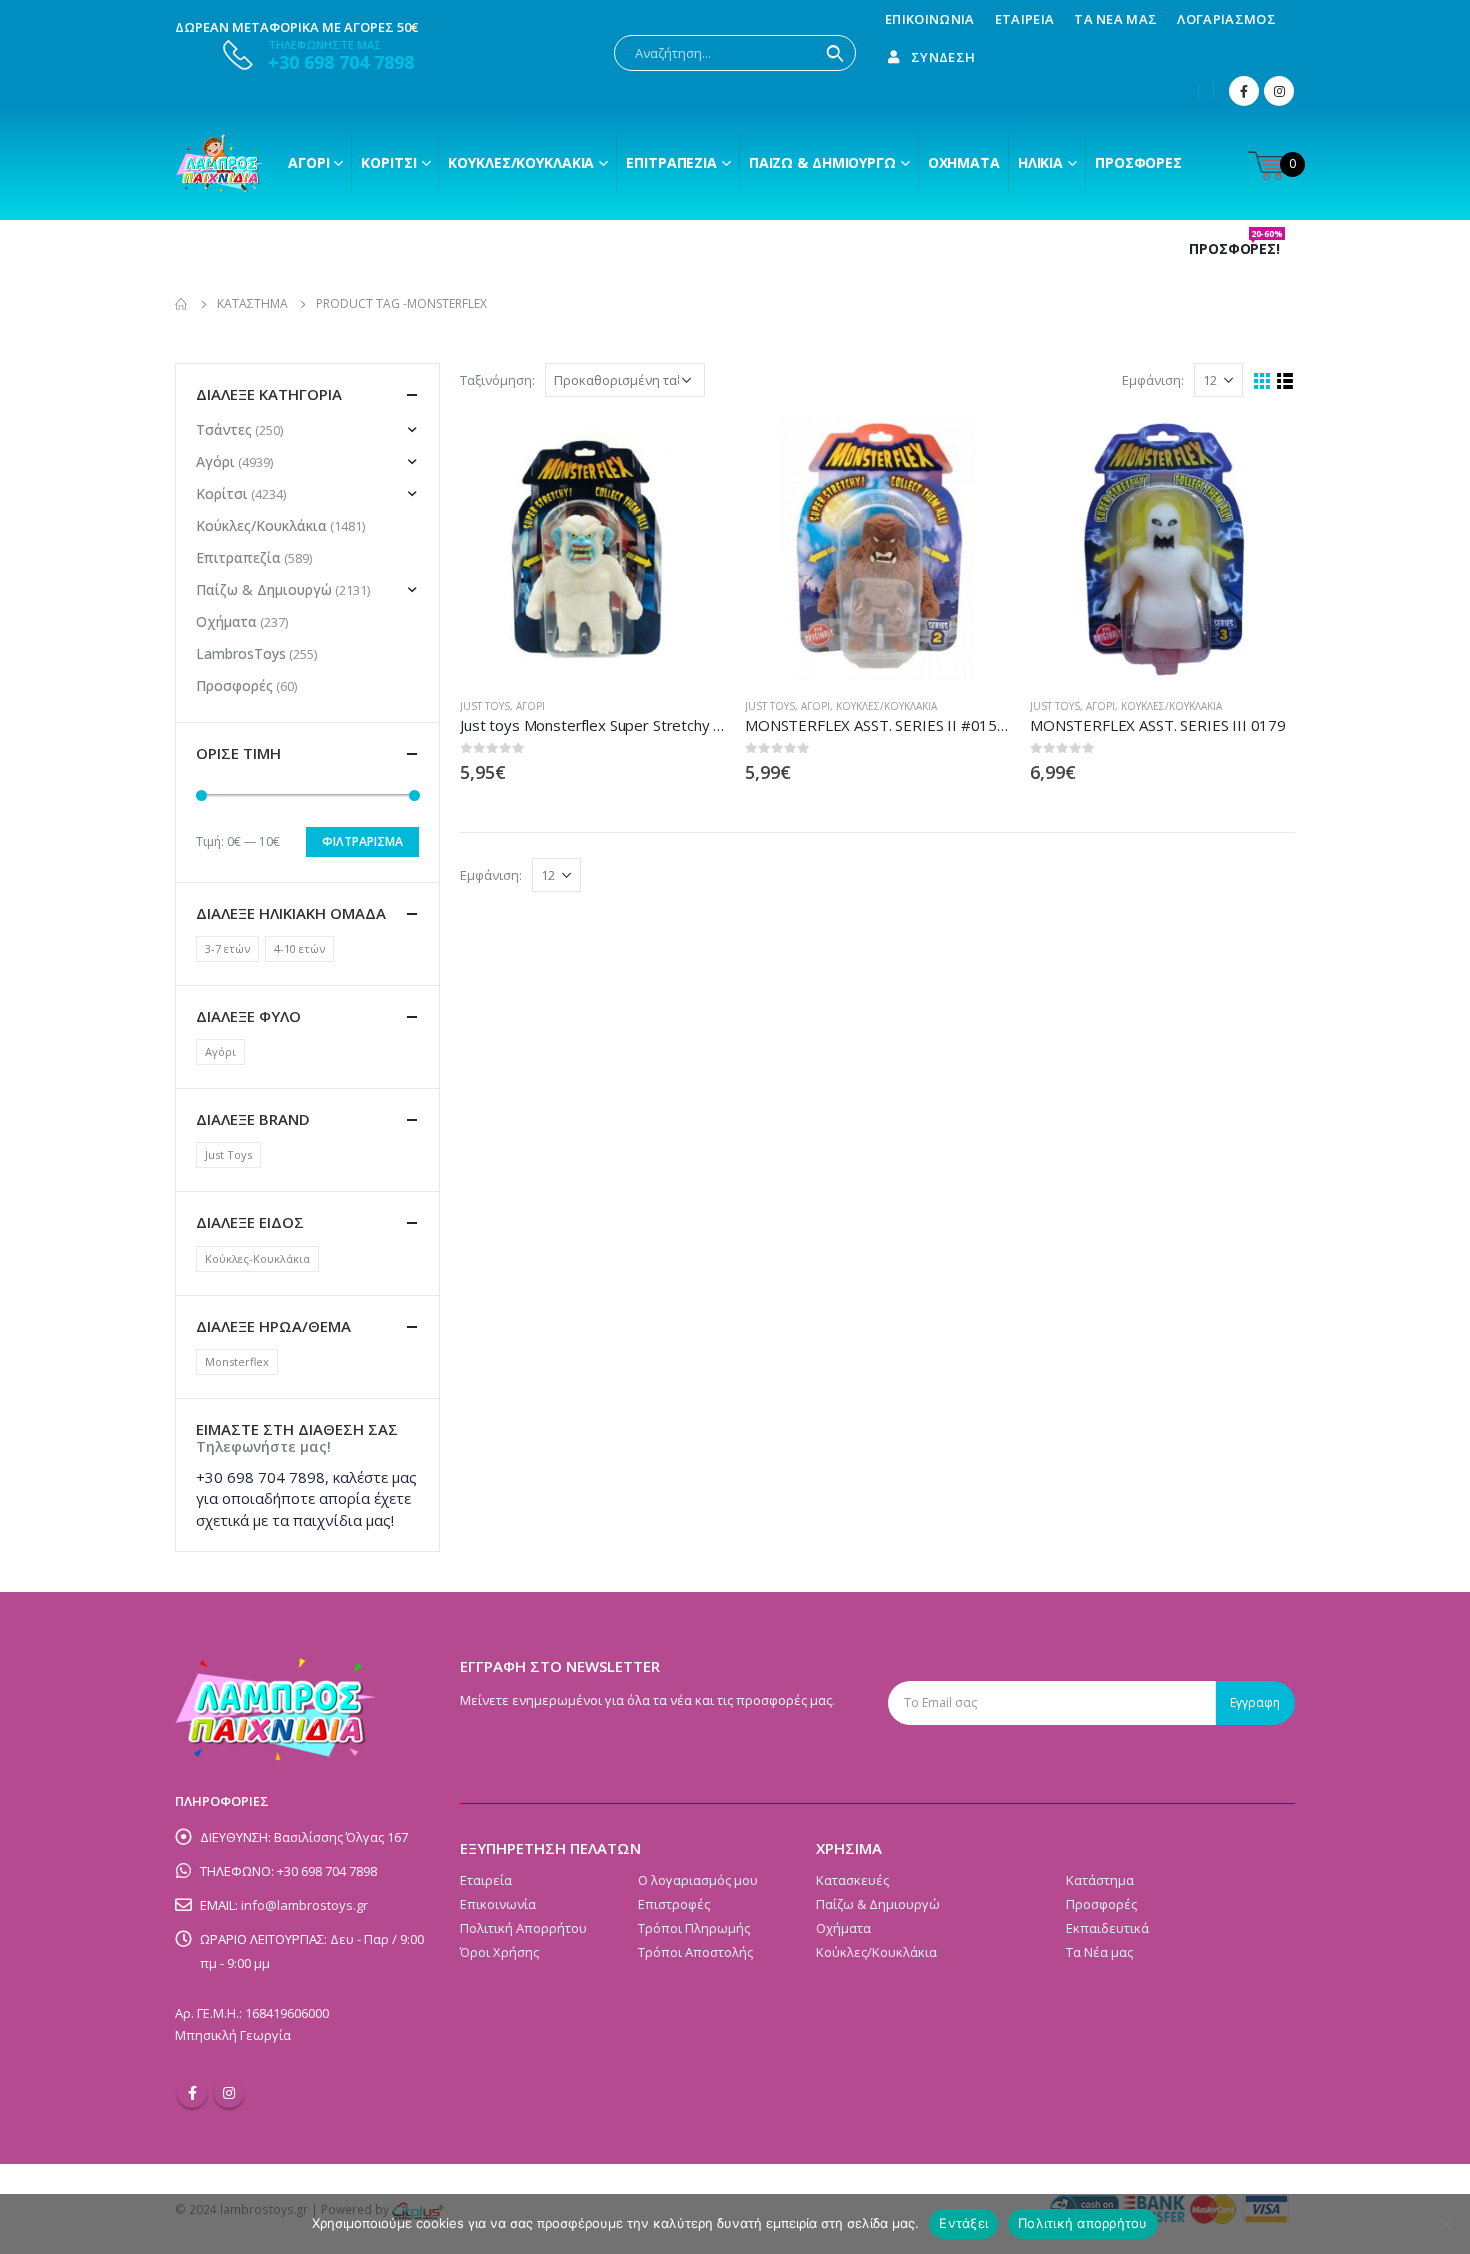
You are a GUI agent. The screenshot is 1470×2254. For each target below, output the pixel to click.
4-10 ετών (299, 948)
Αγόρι (308, 162)
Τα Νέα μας (1115, 19)
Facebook (192, 2093)
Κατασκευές (852, 1880)
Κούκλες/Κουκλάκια (521, 162)
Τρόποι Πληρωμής (694, 1928)
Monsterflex (237, 1361)
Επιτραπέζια (671, 162)
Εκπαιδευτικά (1107, 1928)
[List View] (1285, 381)
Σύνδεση (943, 57)
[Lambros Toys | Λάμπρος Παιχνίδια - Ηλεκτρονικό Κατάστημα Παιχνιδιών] (220, 163)
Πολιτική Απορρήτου (523, 1928)
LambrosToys (241, 653)
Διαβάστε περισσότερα (692, 450)
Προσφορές (1138, 162)
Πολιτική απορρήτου (1083, 2223)
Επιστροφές (674, 1904)
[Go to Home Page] (182, 304)
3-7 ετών (227, 948)
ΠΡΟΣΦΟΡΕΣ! (1236, 249)
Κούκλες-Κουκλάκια (257, 1258)
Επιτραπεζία (238, 557)
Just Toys (485, 706)
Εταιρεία (1025, 19)
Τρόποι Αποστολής (695, 1952)
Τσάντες (224, 429)
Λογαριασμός (1226, 19)
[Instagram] (1279, 91)
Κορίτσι (388, 162)
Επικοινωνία (930, 19)
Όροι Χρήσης (499, 1952)
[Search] (835, 53)
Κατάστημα (1100, 1880)
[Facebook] (1244, 91)
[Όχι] (1445, 2224)
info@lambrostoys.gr (304, 1905)
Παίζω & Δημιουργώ (822, 162)
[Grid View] (1262, 381)
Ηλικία (1040, 162)
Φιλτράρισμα (362, 841)
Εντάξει (963, 2223)
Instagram (229, 2093)
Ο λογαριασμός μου (698, 1880)
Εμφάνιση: (1153, 380)
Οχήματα (964, 162)
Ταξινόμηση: (497, 380)
